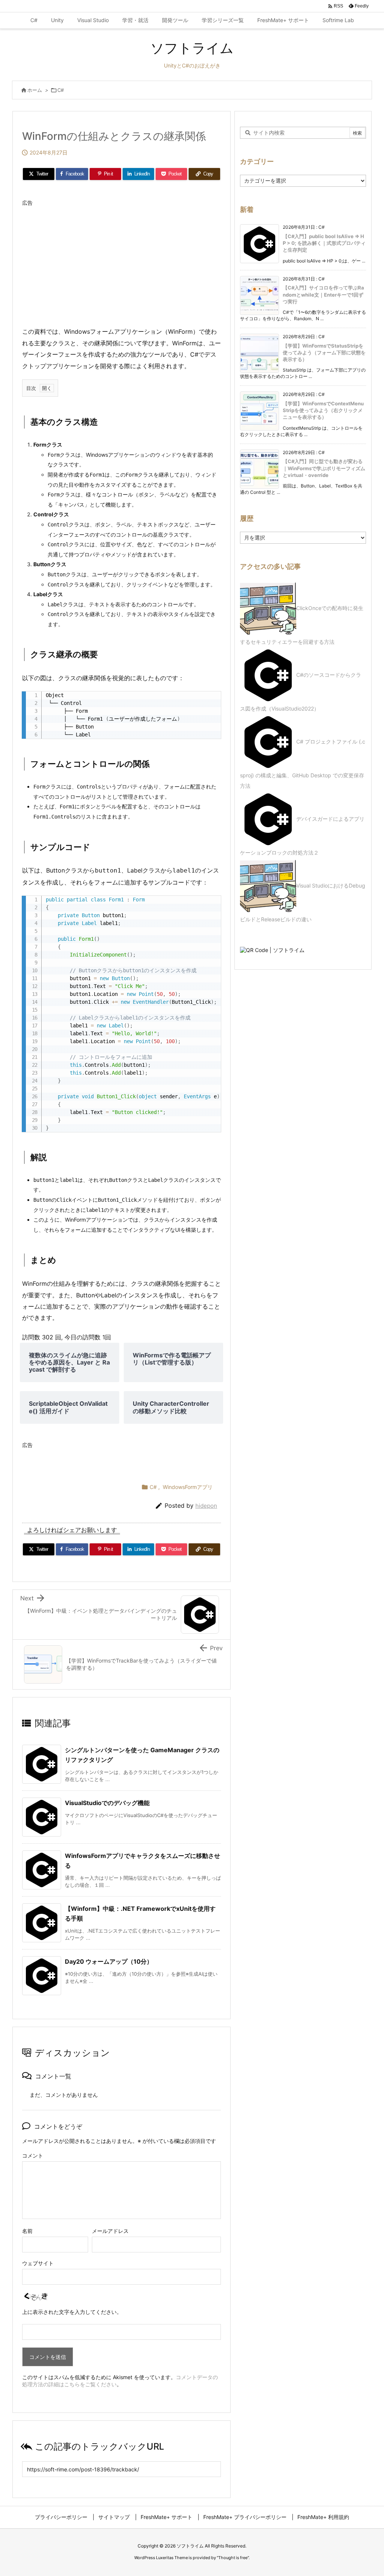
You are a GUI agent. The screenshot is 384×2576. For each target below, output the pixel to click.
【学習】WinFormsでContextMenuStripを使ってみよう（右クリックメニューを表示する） (323, 410)
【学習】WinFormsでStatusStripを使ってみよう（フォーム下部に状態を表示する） (324, 352)
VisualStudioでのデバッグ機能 (107, 1803)
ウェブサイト (38, 2263)
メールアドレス (110, 2231)
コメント (33, 2155)
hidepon (206, 1506)
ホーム (35, 90)
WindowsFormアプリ (188, 1487)
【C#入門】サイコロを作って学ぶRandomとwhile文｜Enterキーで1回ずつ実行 (323, 294)
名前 (27, 2231)
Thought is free (233, 2558)
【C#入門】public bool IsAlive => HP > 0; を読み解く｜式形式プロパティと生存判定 (324, 243)
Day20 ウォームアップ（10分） (109, 1961)
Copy (211, 699)
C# (61, 90)
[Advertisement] (121, 262)
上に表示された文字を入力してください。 (72, 2312)
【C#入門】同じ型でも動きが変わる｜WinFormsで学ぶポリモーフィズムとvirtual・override (324, 468)
